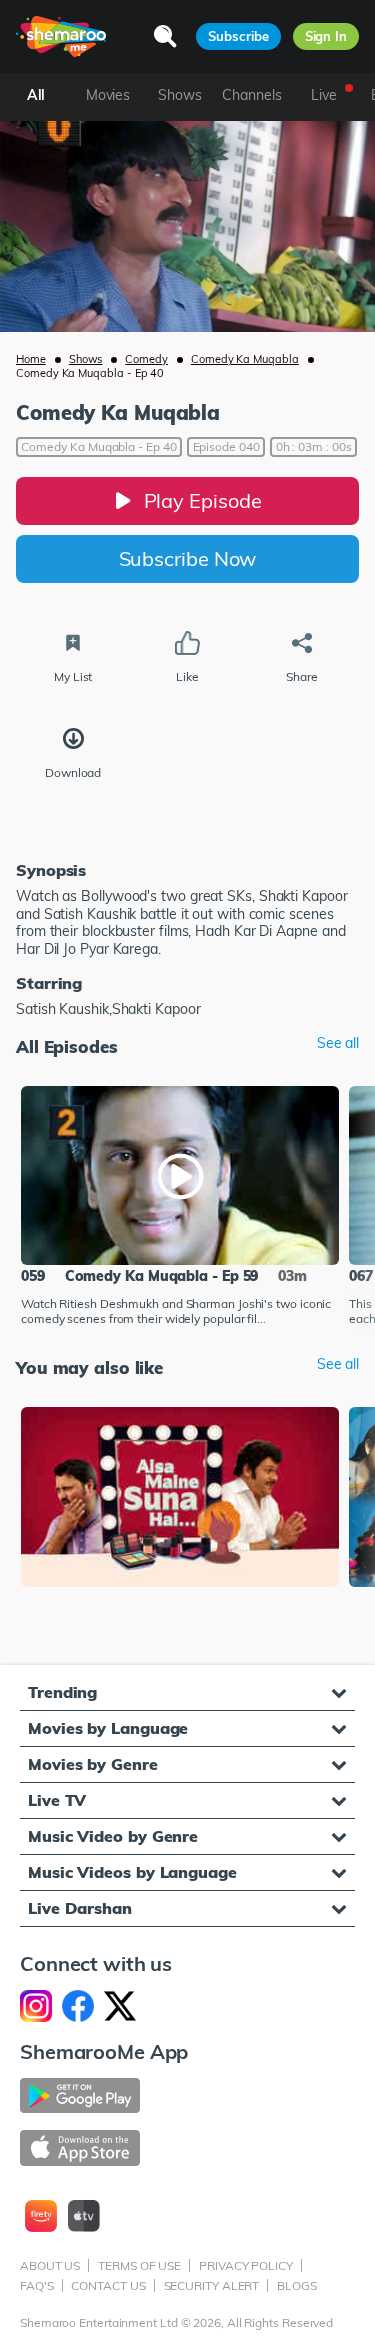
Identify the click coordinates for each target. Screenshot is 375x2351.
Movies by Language (108, 1728)
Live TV (57, 1800)
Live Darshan (80, 1908)
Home (31, 359)
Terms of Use (139, 2265)
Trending (62, 1692)
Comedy (146, 359)
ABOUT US (50, 2265)
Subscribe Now (188, 558)
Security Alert (212, 2285)
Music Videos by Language (132, 1872)
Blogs (297, 2285)
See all (338, 1043)
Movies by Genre (93, 1764)
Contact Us (108, 2285)
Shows (86, 359)
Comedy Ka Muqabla (245, 359)
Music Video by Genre (113, 1836)
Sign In (326, 36)
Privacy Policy (246, 2265)
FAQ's (37, 2285)
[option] (180, 1208)
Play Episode (203, 500)
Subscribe (238, 36)
